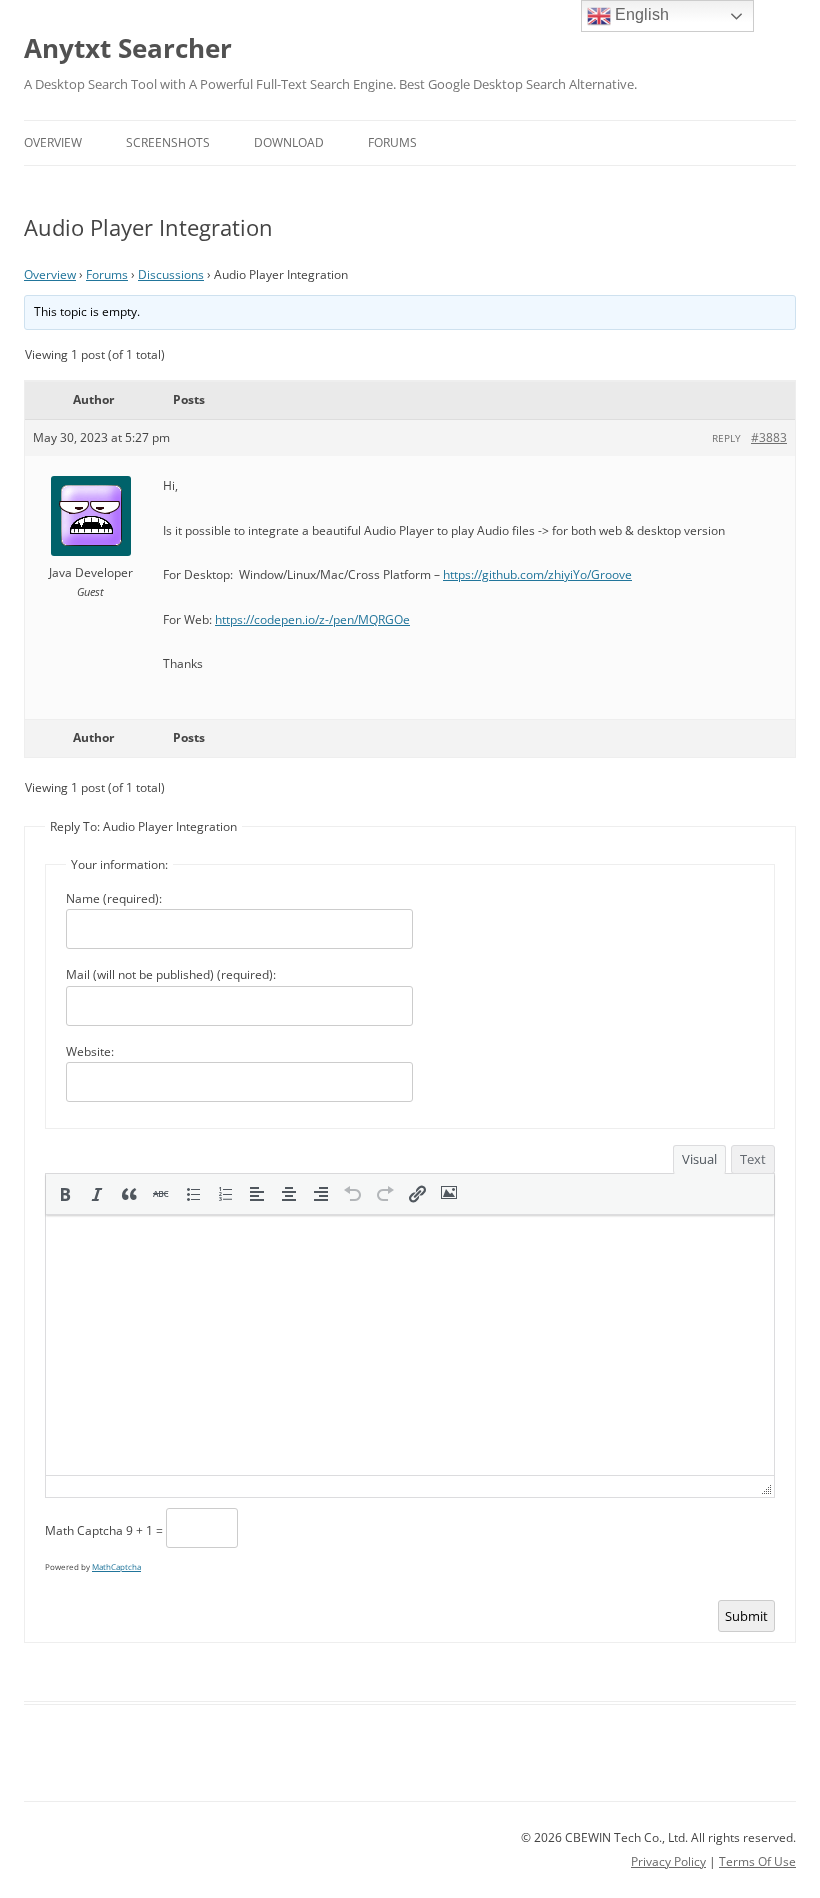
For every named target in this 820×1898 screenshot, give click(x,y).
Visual (699, 1159)
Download (289, 142)
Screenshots (168, 142)
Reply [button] (726, 438)
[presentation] (65, 1194)
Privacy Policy (668, 1861)
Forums (392, 142)
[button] (65, 1194)
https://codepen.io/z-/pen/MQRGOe (312, 619)
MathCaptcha (116, 1566)
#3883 (769, 437)
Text (753, 1159)
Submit (746, 1616)
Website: (90, 1051)
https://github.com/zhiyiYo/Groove (537, 574)
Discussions (171, 274)
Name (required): (114, 898)
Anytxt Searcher (128, 48)
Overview (53, 142)
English (640, 14)
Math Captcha (84, 1530)
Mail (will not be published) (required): (171, 974)
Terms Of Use (757, 1861)
